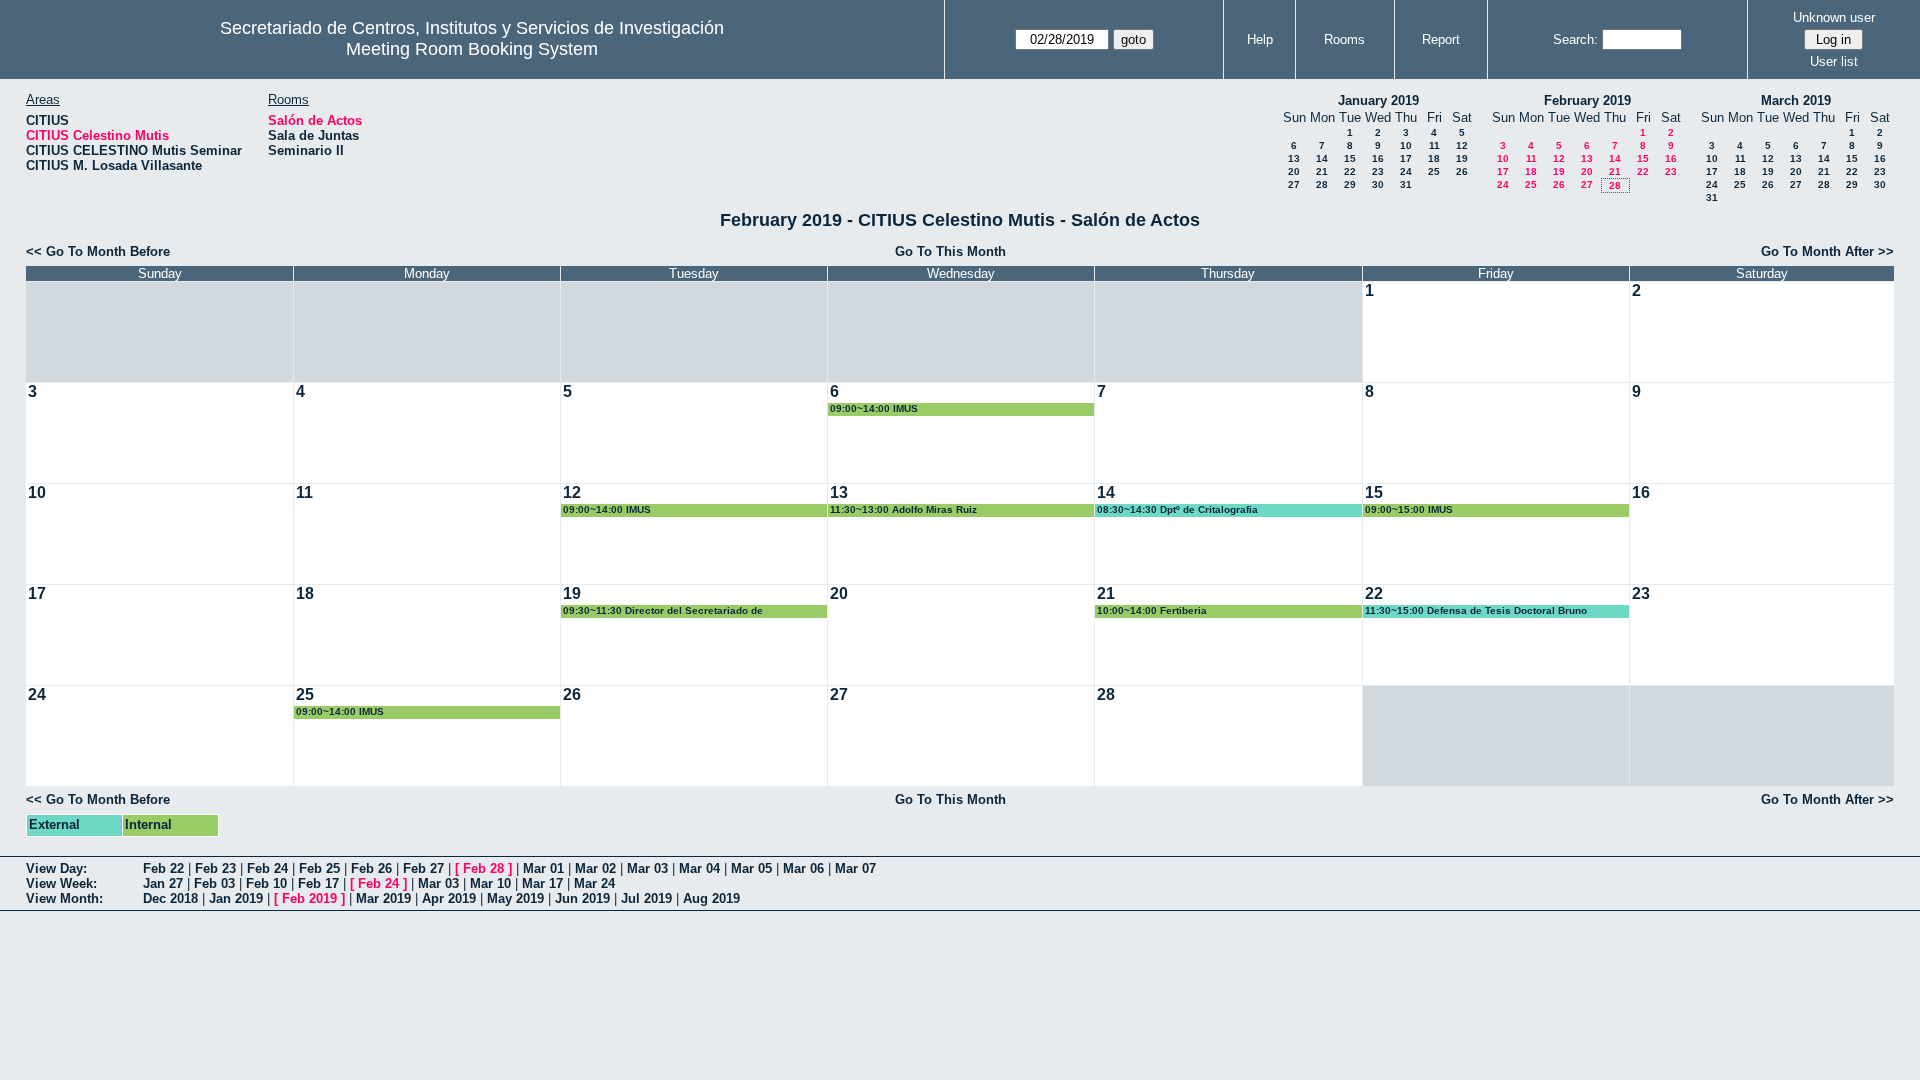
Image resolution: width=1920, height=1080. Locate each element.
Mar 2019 (383, 898)
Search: (1575, 39)
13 (1294, 158)
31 (1406, 184)
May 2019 (515, 898)
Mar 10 (490, 883)
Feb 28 (483, 868)
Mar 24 (594, 883)
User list (1834, 61)
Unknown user (1834, 17)
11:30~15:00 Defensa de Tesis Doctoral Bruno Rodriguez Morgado (1476, 611)
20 (1294, 171)
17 (1406, 158)
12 (1462, 145)
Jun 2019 (582, 898)
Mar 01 (543, 868)
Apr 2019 (449, 898)
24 (1406, 171)
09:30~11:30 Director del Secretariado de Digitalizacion (663, 611)
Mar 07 (855, 868)
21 (1322, 171)
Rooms (1344, 39)
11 (1434, 145)
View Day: (56, 868)
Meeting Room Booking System (472, 49)
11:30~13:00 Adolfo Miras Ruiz (903, 509)
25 (1434, 171)
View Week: (61, 883)
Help (1260, 39)
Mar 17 (542, 883)
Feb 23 (215, 868)
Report (1441, 39)
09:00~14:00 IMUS (874, 408)
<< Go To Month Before (98, 251)
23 (1378, 171)
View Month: (64, 898)
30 (1378, 184)
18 (1434, 158)
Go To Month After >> (1827, 251)
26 (1462, 171)
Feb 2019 (309, 898)
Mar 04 (699, 868)
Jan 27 (163, 883)
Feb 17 (318, 883)
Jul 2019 (646, 898)
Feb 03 (214, 883)
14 (1322, 158)
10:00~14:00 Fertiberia (1152, 610)
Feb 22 (163, 868)
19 (1462, 158)
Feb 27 (423, 868)
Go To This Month (950, 251)
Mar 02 (595, 868)
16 (1378, 158)
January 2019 (1378, 100)
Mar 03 (647, 868)
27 (1294, 184)
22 (1350, 171)
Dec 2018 (170, 898)
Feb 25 (319, 868)
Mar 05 (751, 868)
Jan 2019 (236, 898)
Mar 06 (803, 868)
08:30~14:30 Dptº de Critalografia (1177, 509)
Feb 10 (266, 883)
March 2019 (1796, 100)
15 (1350, 158)
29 (1350, 184)
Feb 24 (267, 868)
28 (1322, 184)
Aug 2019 (711, 898)
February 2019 (1587, 100)
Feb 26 (371, 868)
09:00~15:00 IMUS (1409, 509)
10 (1406, 145)
